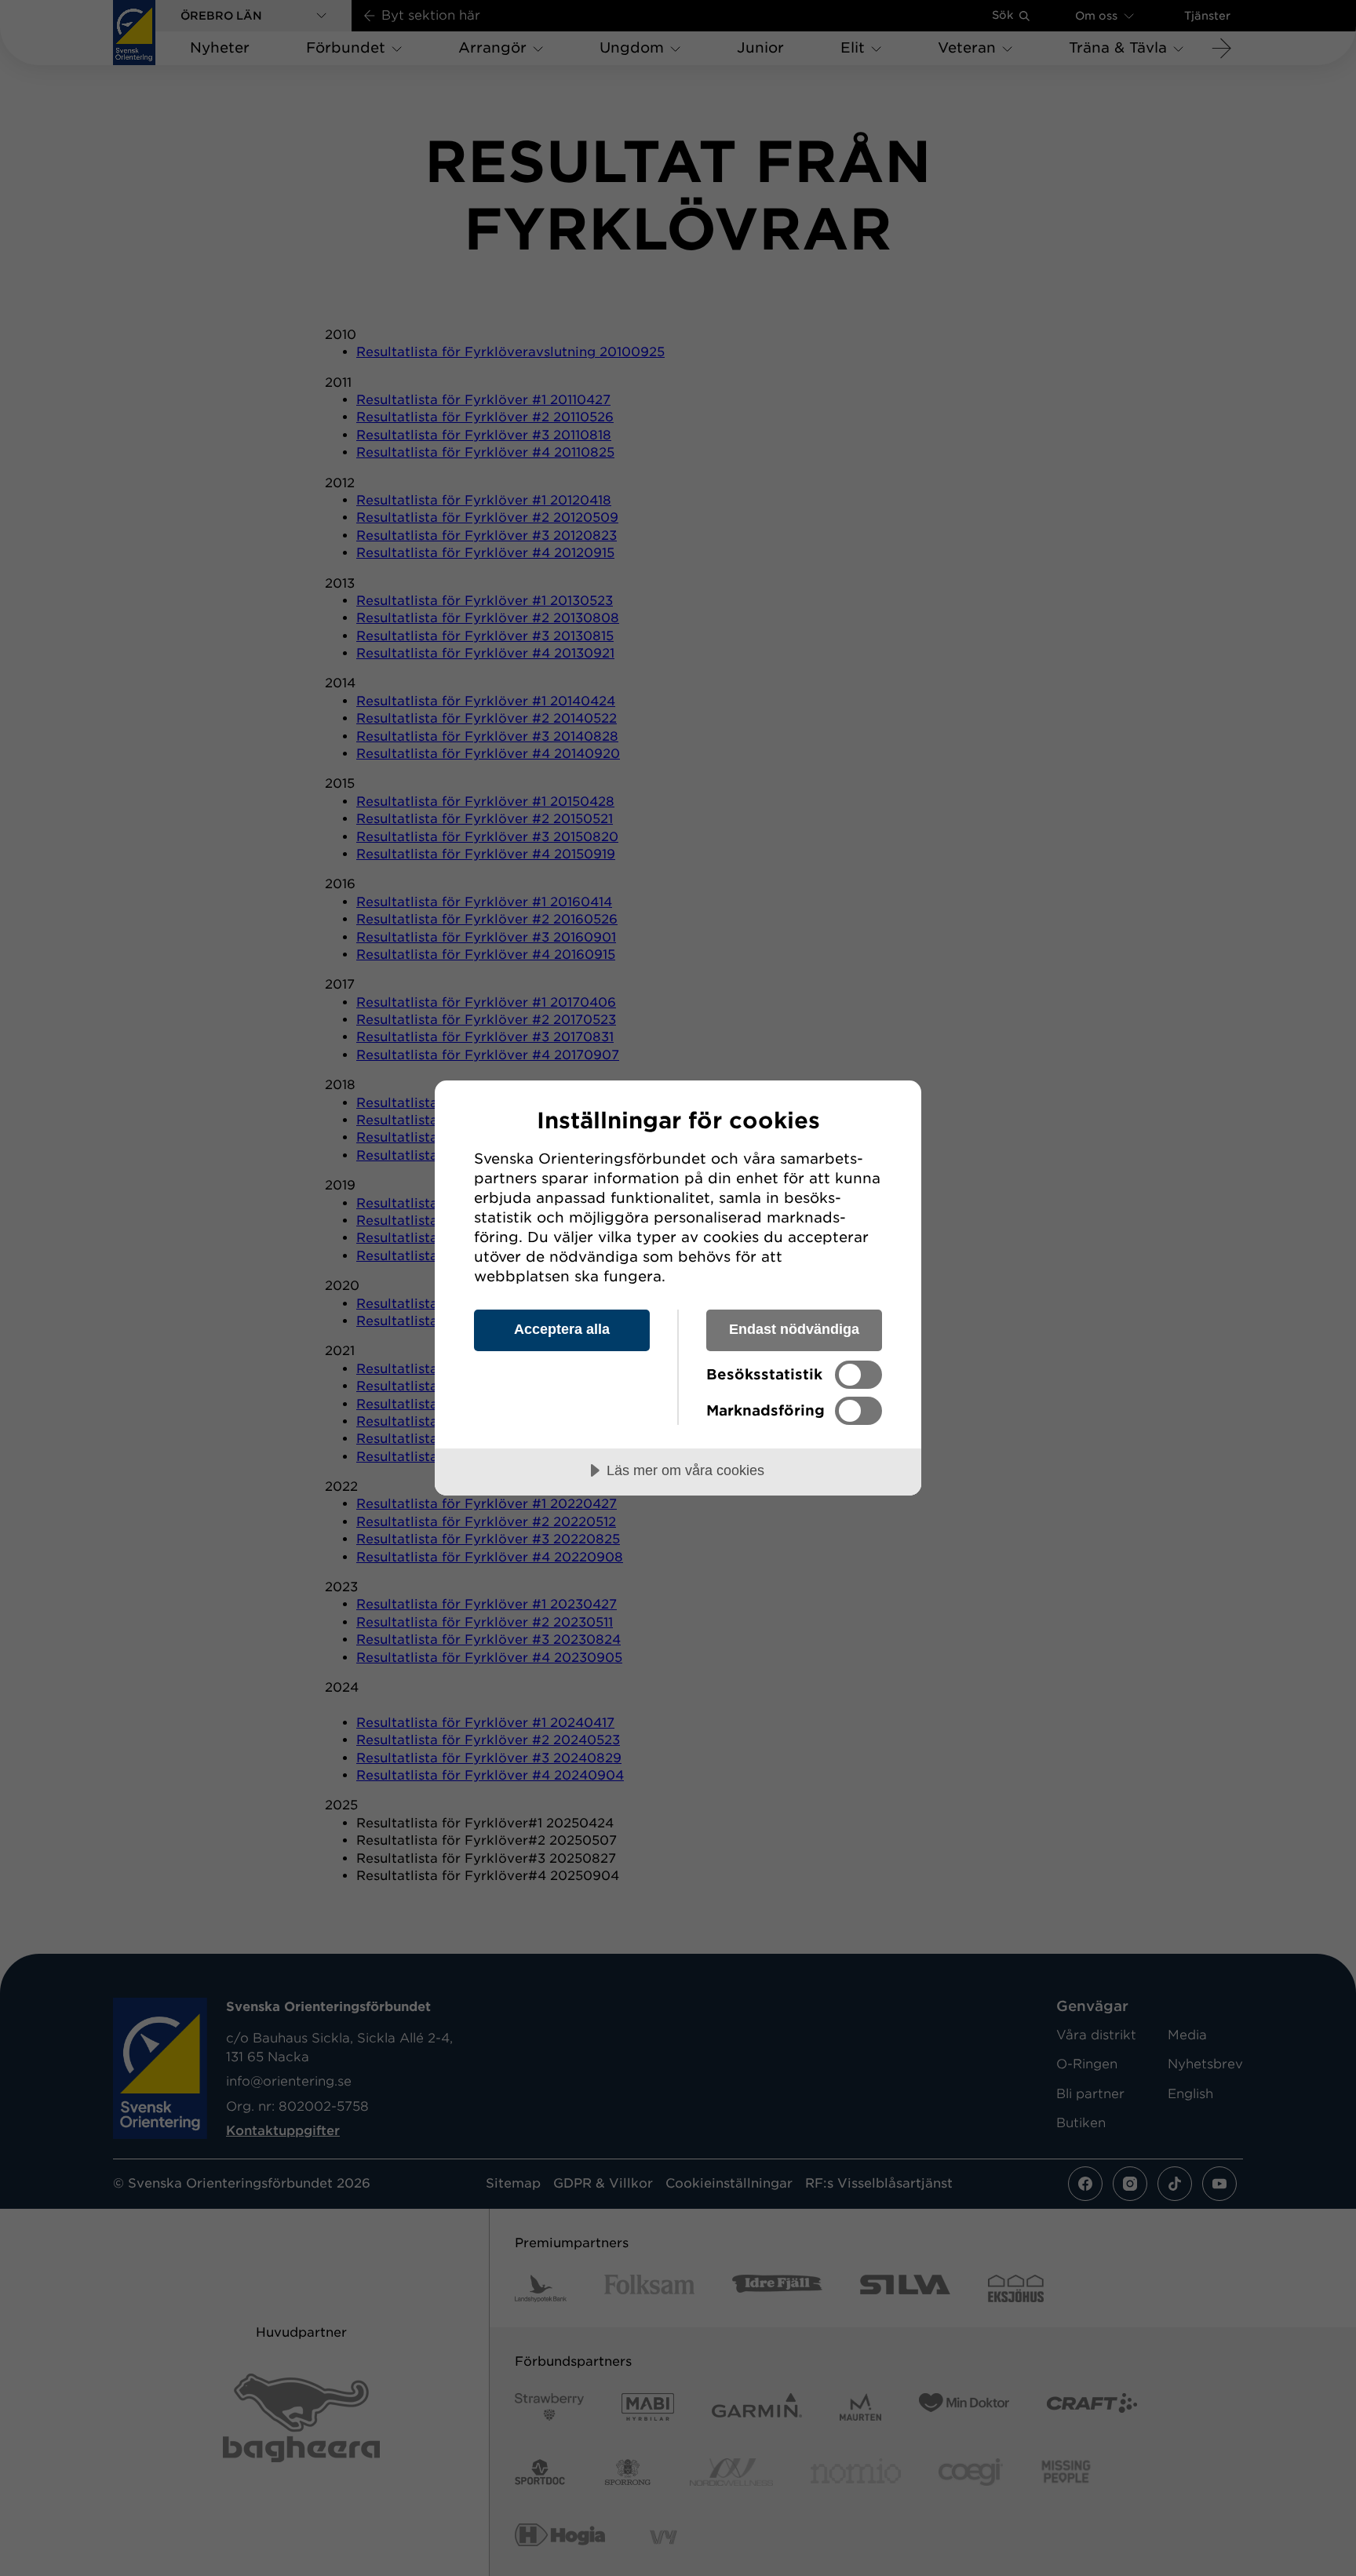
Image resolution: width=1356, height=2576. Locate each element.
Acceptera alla (562, 1329)
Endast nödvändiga (794, 1329)
